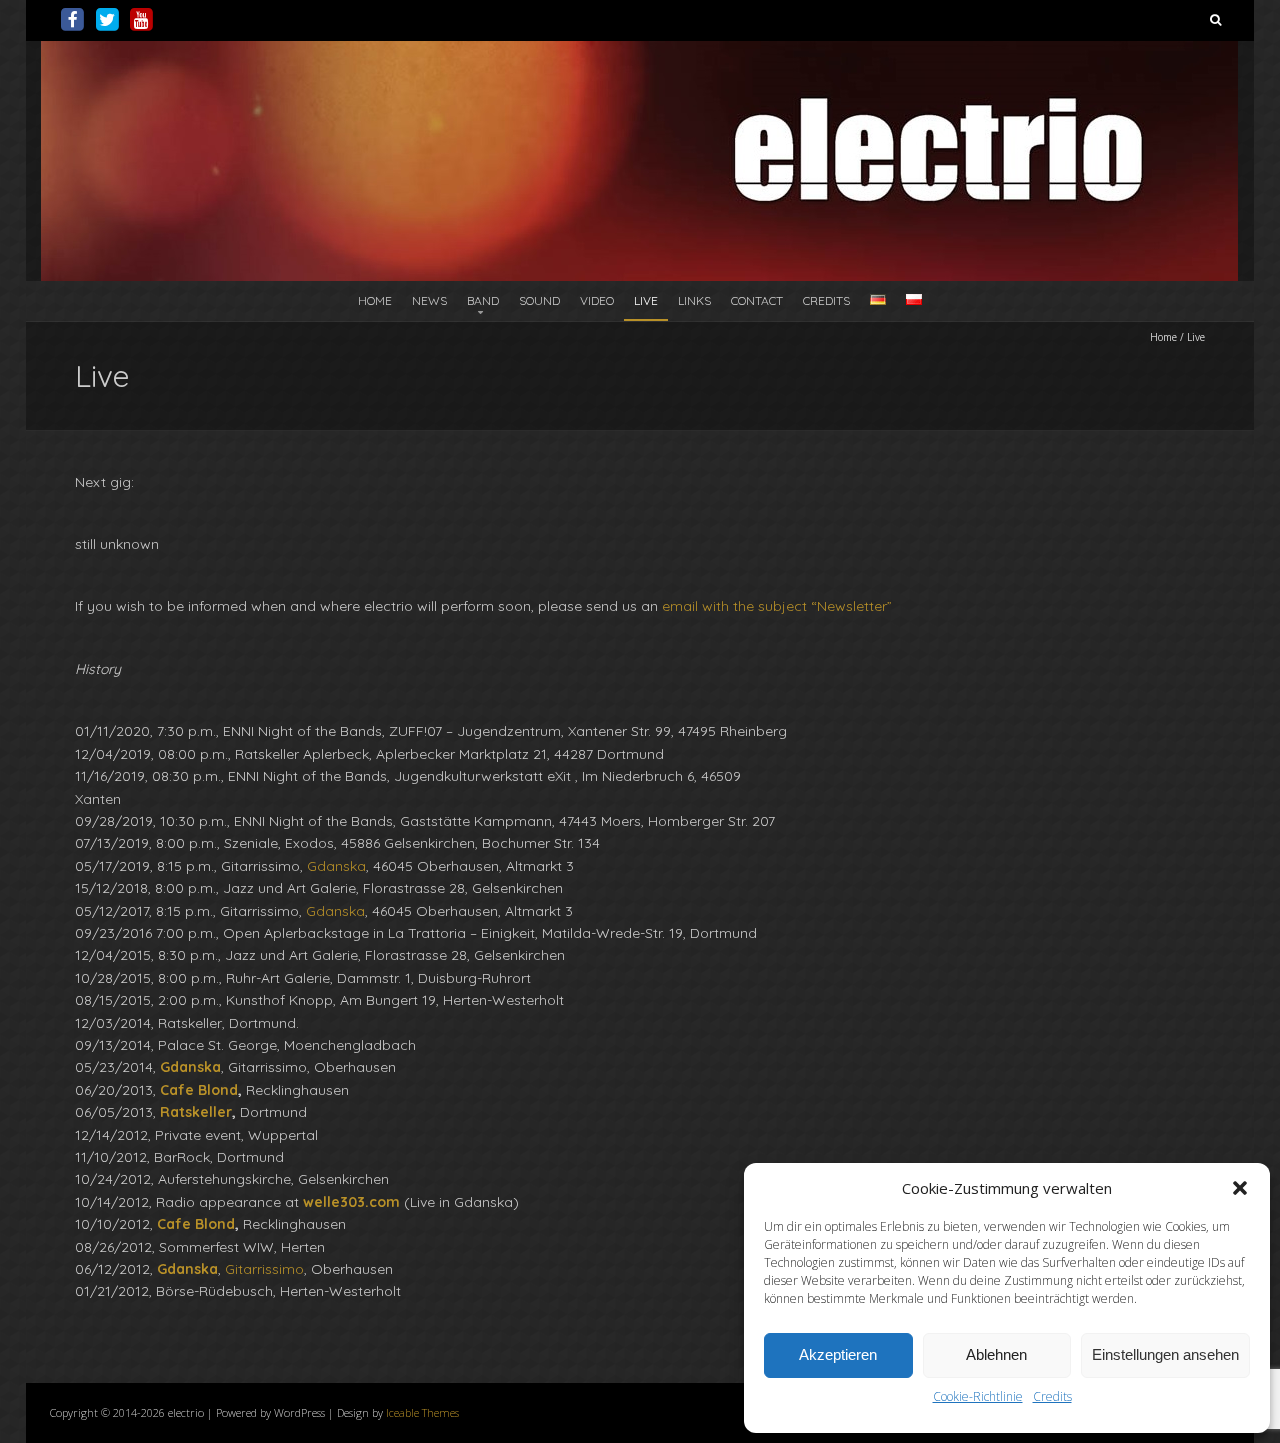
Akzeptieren (838, 1354)
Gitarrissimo (264, 1269)
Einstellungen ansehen (1165, 1354)
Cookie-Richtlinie (978, 1396)
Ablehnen (996, 1354)
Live (646, 300)
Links (694, 300)
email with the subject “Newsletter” (777, 606)
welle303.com (351, 1202)
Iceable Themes (422, 1412)
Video (597, 300)
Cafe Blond (199, 1090)
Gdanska (336, 866)
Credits (1052, 1396)
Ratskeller (196, 1112)
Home (375, 300)
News (429, 300)
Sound (539, 300)
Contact (757, 300)
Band (483, 300)
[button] (1240, 1188)
